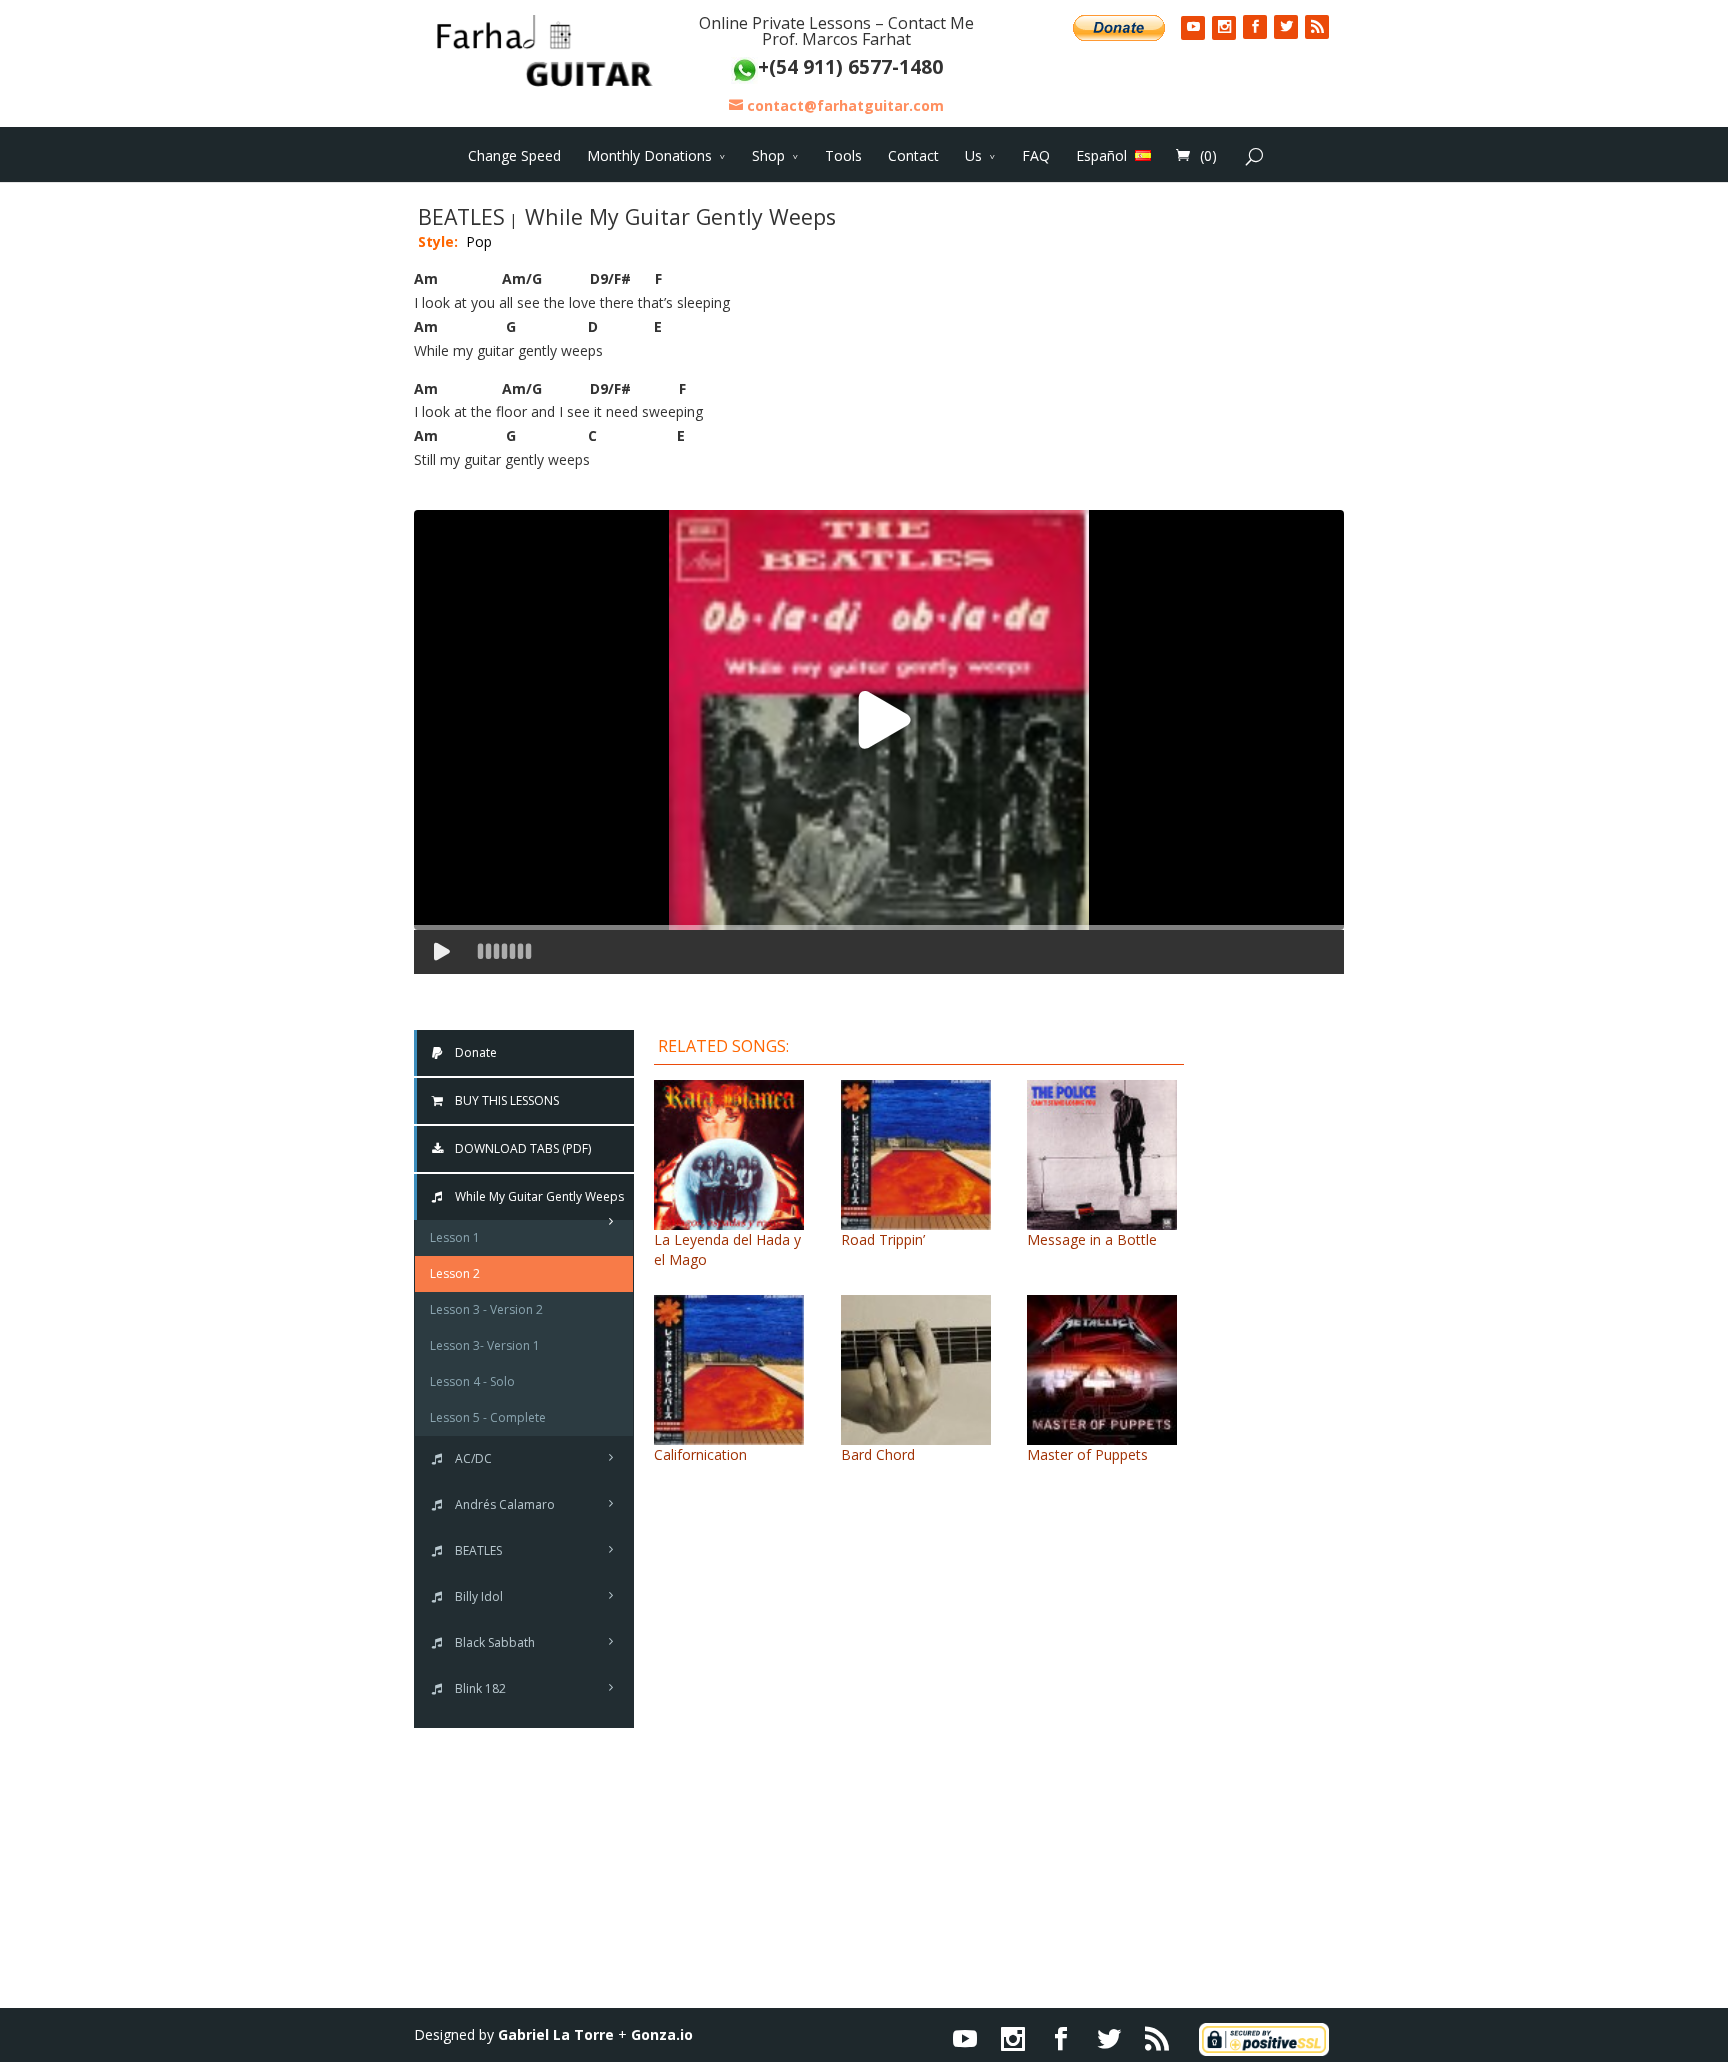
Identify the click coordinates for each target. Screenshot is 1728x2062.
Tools (843, 155)
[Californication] (729, 1434)
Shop (768, 155)
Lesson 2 (455, 1273)
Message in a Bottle (1092, 1239)
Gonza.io (662, 2034)
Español (1101, 155)
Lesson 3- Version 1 (485, 1345)
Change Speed (514, 155)
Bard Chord (878, 1454)
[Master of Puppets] (1102, 1434)
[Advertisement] (1279, 1328)
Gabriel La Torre (556, 2034)
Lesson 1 (455, 1237)
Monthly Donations (649, 155)
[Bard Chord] (916, 1434)
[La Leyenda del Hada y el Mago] (729, 1219)
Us (973, 155)
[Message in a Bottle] (1102, 1219)
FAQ (1036, 155)
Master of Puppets (1087, 1454)
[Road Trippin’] (916, 1219)
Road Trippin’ (883, 1239)
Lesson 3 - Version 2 (486, 1309)
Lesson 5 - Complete (488, 1417)
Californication (700, 1454)
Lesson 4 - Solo (472, 1381)
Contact (913, 155)
